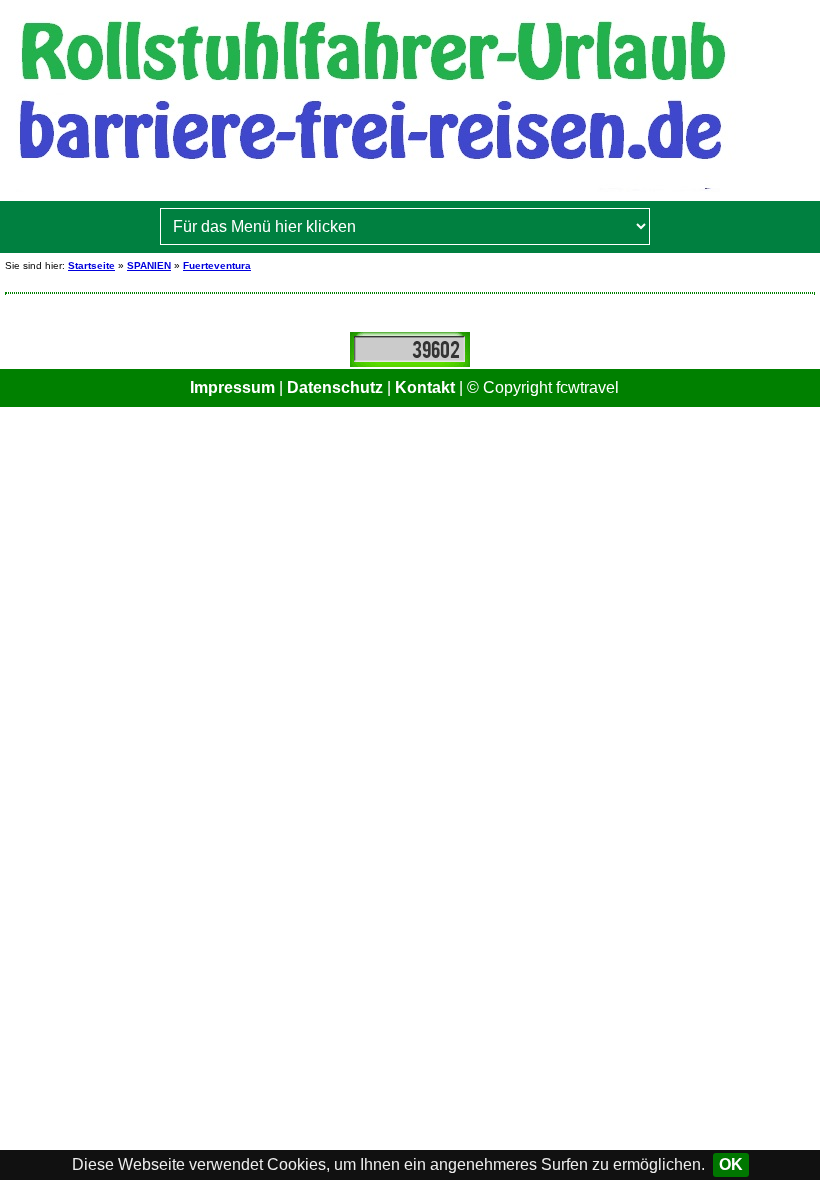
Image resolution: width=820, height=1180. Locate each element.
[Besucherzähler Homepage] (410, 348)
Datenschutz (335, 387)
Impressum (232, 387)
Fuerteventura (217, 265)
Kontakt (425, 387)
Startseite (91, 265)
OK (731, 1164)
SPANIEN (149, 265)
